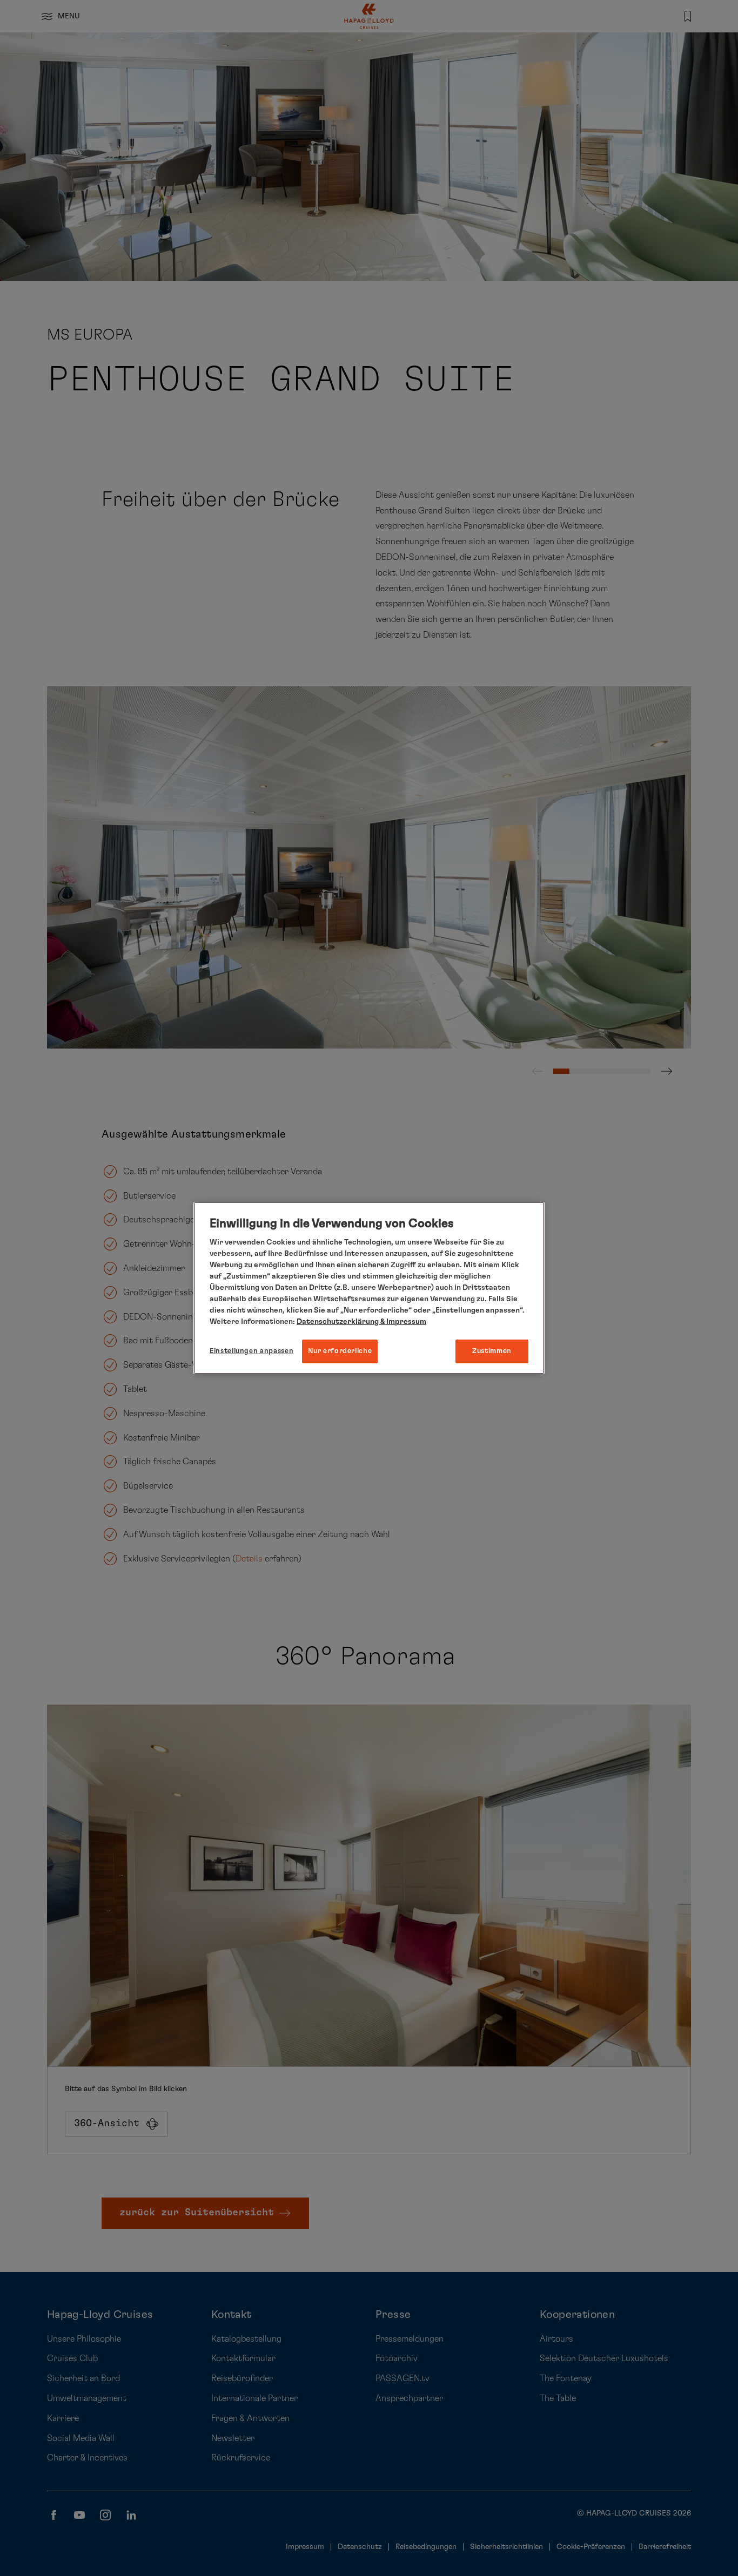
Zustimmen (492, 1351)
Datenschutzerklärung (338, 1322)
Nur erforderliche (340, 1351)
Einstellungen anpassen (251, 1351)
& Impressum (402, 1322)
